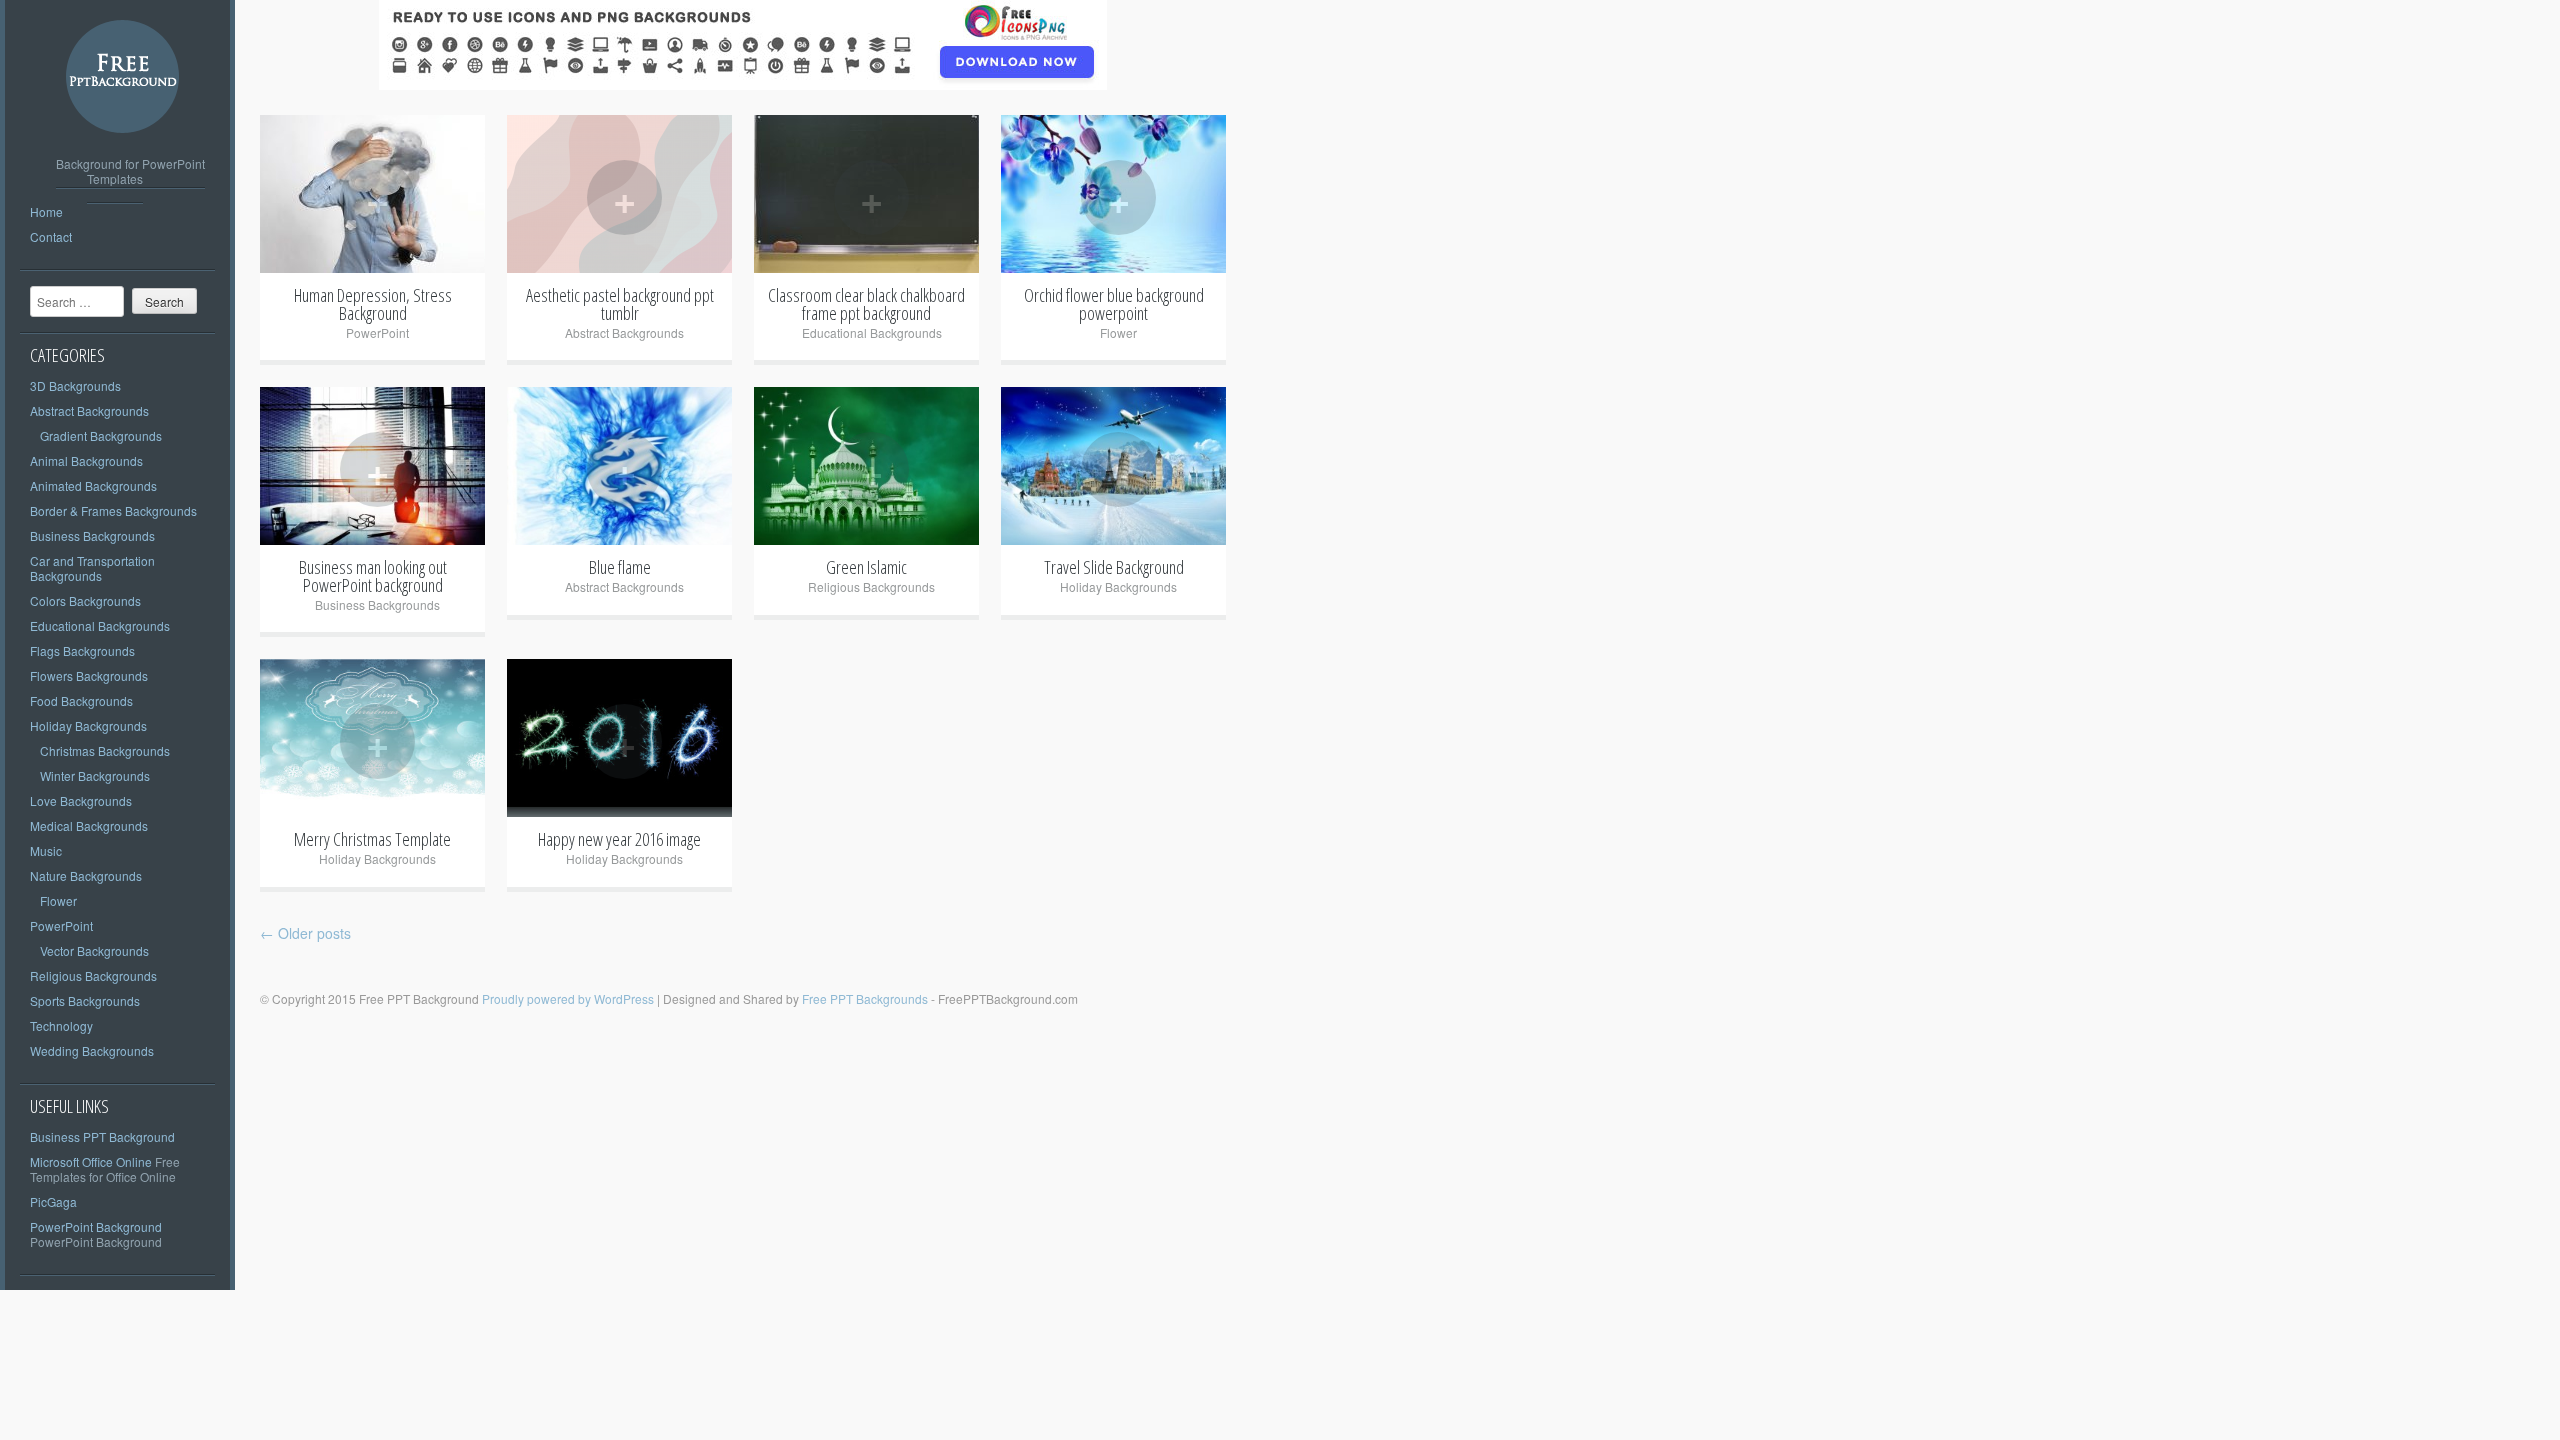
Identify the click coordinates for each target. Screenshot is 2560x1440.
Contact (51, 236)
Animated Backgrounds (93, 485)
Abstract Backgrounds (89, 410)
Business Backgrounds (92, 535)
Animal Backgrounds (86, 460)
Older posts (305, 933)
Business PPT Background (102, 1136)
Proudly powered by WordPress (568, 998)
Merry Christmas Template (372, 839)
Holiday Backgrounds (88, 725)
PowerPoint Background (96, 1226)
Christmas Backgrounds (105, 750)
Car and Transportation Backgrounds (92, 568)
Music (46, 850)
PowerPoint (61, 925)
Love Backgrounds (81, 800)
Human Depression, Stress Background (373, 304)
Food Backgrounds (81, 700)
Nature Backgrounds (86, 875)
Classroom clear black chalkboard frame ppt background (866, 304)
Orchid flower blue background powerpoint (1114, 304)
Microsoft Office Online (91, 1161)
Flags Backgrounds (82, 650)
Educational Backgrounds (100, 625)
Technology (61, 1025)
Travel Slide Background (1114, 567)
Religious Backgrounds (93, 975)
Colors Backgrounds (85, 600)
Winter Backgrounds (95, 775)
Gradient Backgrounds (101, 435)
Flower (58, 900)
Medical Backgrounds (89, 825)
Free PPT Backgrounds (865, 998)
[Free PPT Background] (123, 148)
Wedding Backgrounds (92, 1050)
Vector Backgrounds (94, 950)
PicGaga (53, 1201)
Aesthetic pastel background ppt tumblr (620, 304)
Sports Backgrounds (85, 1000)
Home (46, 211)
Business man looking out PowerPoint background (373, 576)
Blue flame (620, 567)
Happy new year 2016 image (619, 839)
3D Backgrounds (75, 385)
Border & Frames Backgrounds (113, 510)
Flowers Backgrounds (89, 675)
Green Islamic (866, 567)
